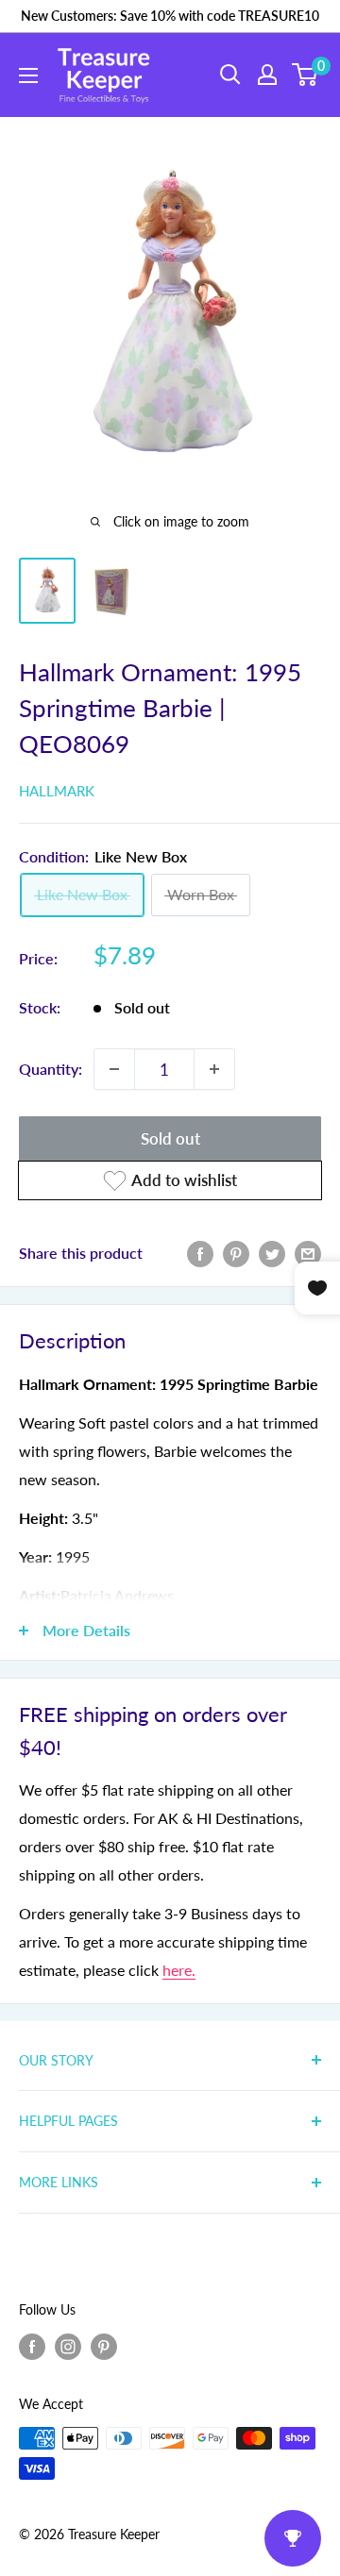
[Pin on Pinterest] (236, 1253)
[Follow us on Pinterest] (104, 2347)
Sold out (170, 1138)
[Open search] (230, 75)
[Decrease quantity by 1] (114, 1069)
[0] (306, 75)
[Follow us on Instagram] (68, 2347)
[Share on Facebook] (200, 1253)
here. (179, 1970)
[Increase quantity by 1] (214, 1069)
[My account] (267, 75)
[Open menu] (28, 75)
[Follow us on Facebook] (32, 2347)
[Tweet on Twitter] (272, 1253)
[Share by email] (308, 1253)
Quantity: (51, 1069)
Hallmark (57, 791)
